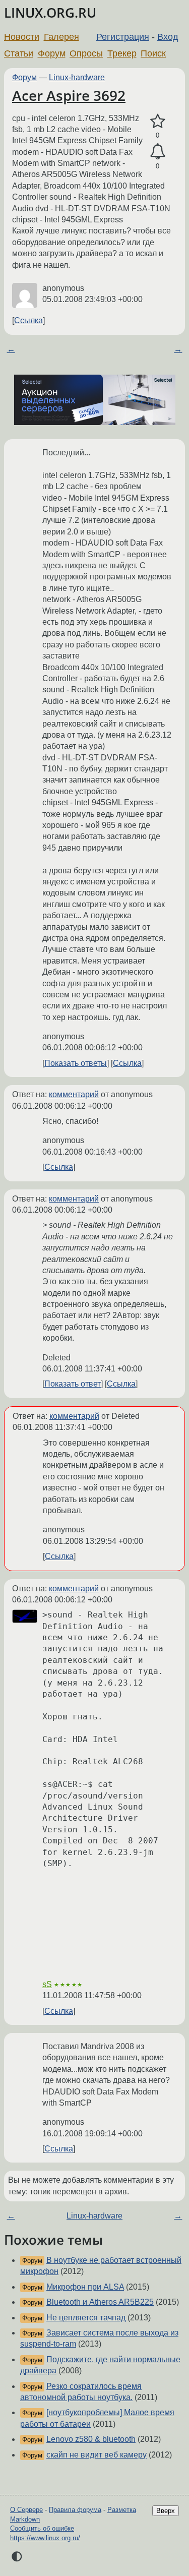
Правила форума (75, 2510)
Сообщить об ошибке (42, 2528)
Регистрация (123, 37)
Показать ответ (73, 1384)
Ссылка (28, 320)
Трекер (122, 53)
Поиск (153, 53)
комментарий (74, 1094)
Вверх (166, 2511)
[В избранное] (157, 122)
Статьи (19, 53)
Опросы (86, 53)
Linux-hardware (77, 77)
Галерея (61, 37)
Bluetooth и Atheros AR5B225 (100, 2302)
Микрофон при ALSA (85, 2287)
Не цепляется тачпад (86, 2318)
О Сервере (26, 2510)
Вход (168, 37)
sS (47, 1984)
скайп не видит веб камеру (97, 2455)
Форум (52, 53)
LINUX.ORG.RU (50, 13)
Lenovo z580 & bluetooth (91, 2439)
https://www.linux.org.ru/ (45, 2538)
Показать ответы (76, 1063)
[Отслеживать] (157, 152)
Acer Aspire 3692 (69, 95)
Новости (22, 37)
